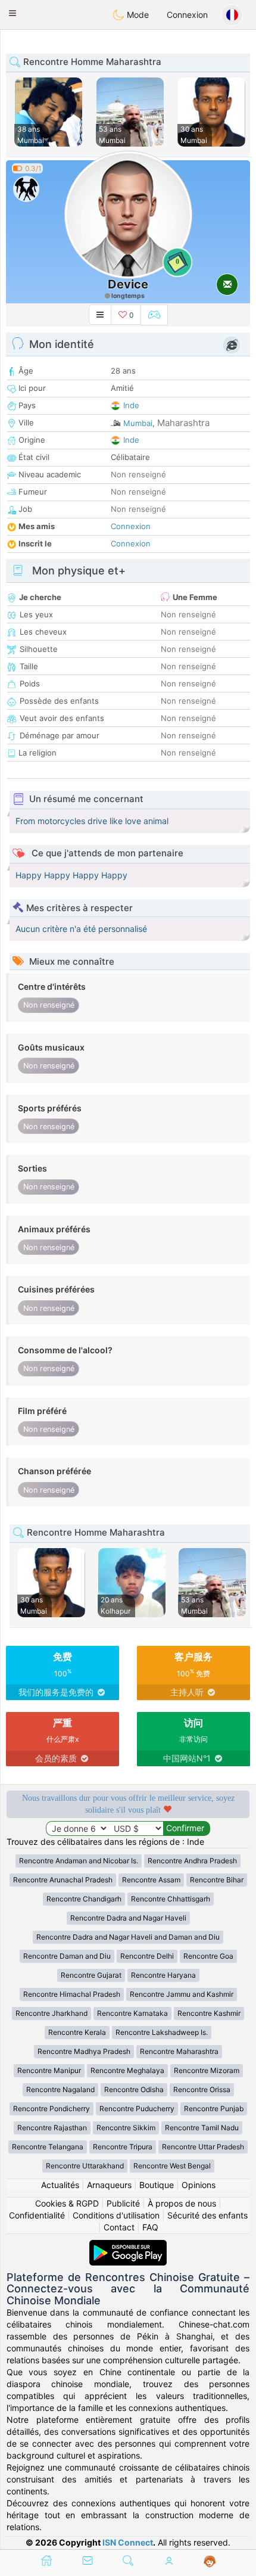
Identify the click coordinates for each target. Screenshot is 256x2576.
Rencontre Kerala (77, 2032)
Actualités (60, 2185)
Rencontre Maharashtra (179, 2051)
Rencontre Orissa (202, 2089)
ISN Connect (128, 2542)
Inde (131, 405)
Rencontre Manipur (49, 2070)
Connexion (187, 15)
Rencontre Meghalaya (127, 2070)
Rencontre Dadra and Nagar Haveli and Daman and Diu (128, 1937)
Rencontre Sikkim (126, 2128)
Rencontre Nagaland (60, 2089)
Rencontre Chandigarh (84, 1899)
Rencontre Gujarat (91, 1975)
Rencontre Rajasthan (52, 2128)
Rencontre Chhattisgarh (171, 1899)
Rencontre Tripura (123, 2147)
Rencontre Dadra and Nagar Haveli (128, 1918)
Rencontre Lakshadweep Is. (162, 2032)
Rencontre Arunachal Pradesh (63, 1880)
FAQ (150, 2227)
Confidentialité (37, 2215)
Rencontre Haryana (163, 1975)
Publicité (123, 2203)
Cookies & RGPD (67, 2203)
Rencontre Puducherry (137, 2109)
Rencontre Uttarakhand (85, 2166)
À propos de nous (182, 2203)
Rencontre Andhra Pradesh (192, 1861)
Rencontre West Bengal (172, 2166)
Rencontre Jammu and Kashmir (182, 1994)
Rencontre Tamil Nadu (202, 2128)
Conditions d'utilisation (116, 2215)
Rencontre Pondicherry (51, 2109)
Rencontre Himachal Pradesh (72, 1994)
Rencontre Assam (151, 1880)
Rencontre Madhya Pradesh (84, 2051)
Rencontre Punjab (214, 2109)
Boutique (157, 2185)
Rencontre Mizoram (207, 2070)
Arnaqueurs (109, 2185)
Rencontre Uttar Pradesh (203, 2147)
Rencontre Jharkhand (51, 2013)
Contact (119, 2227)
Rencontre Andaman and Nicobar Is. (79, 1861)
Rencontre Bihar (217, 1880)
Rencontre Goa (208, 1956)
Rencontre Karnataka (132, 2013)
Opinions (199, 2185)
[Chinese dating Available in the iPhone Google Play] (128, 2246)
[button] (13, 13)
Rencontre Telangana (48, 2147)
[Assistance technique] (210, 2562)
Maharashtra (183, 423)
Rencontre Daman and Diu (67, 1956)
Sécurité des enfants (207, 2215)
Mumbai (138, 423)
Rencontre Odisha (134, 2089)
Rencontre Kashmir (209, 2013)
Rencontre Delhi (147, 1956)
